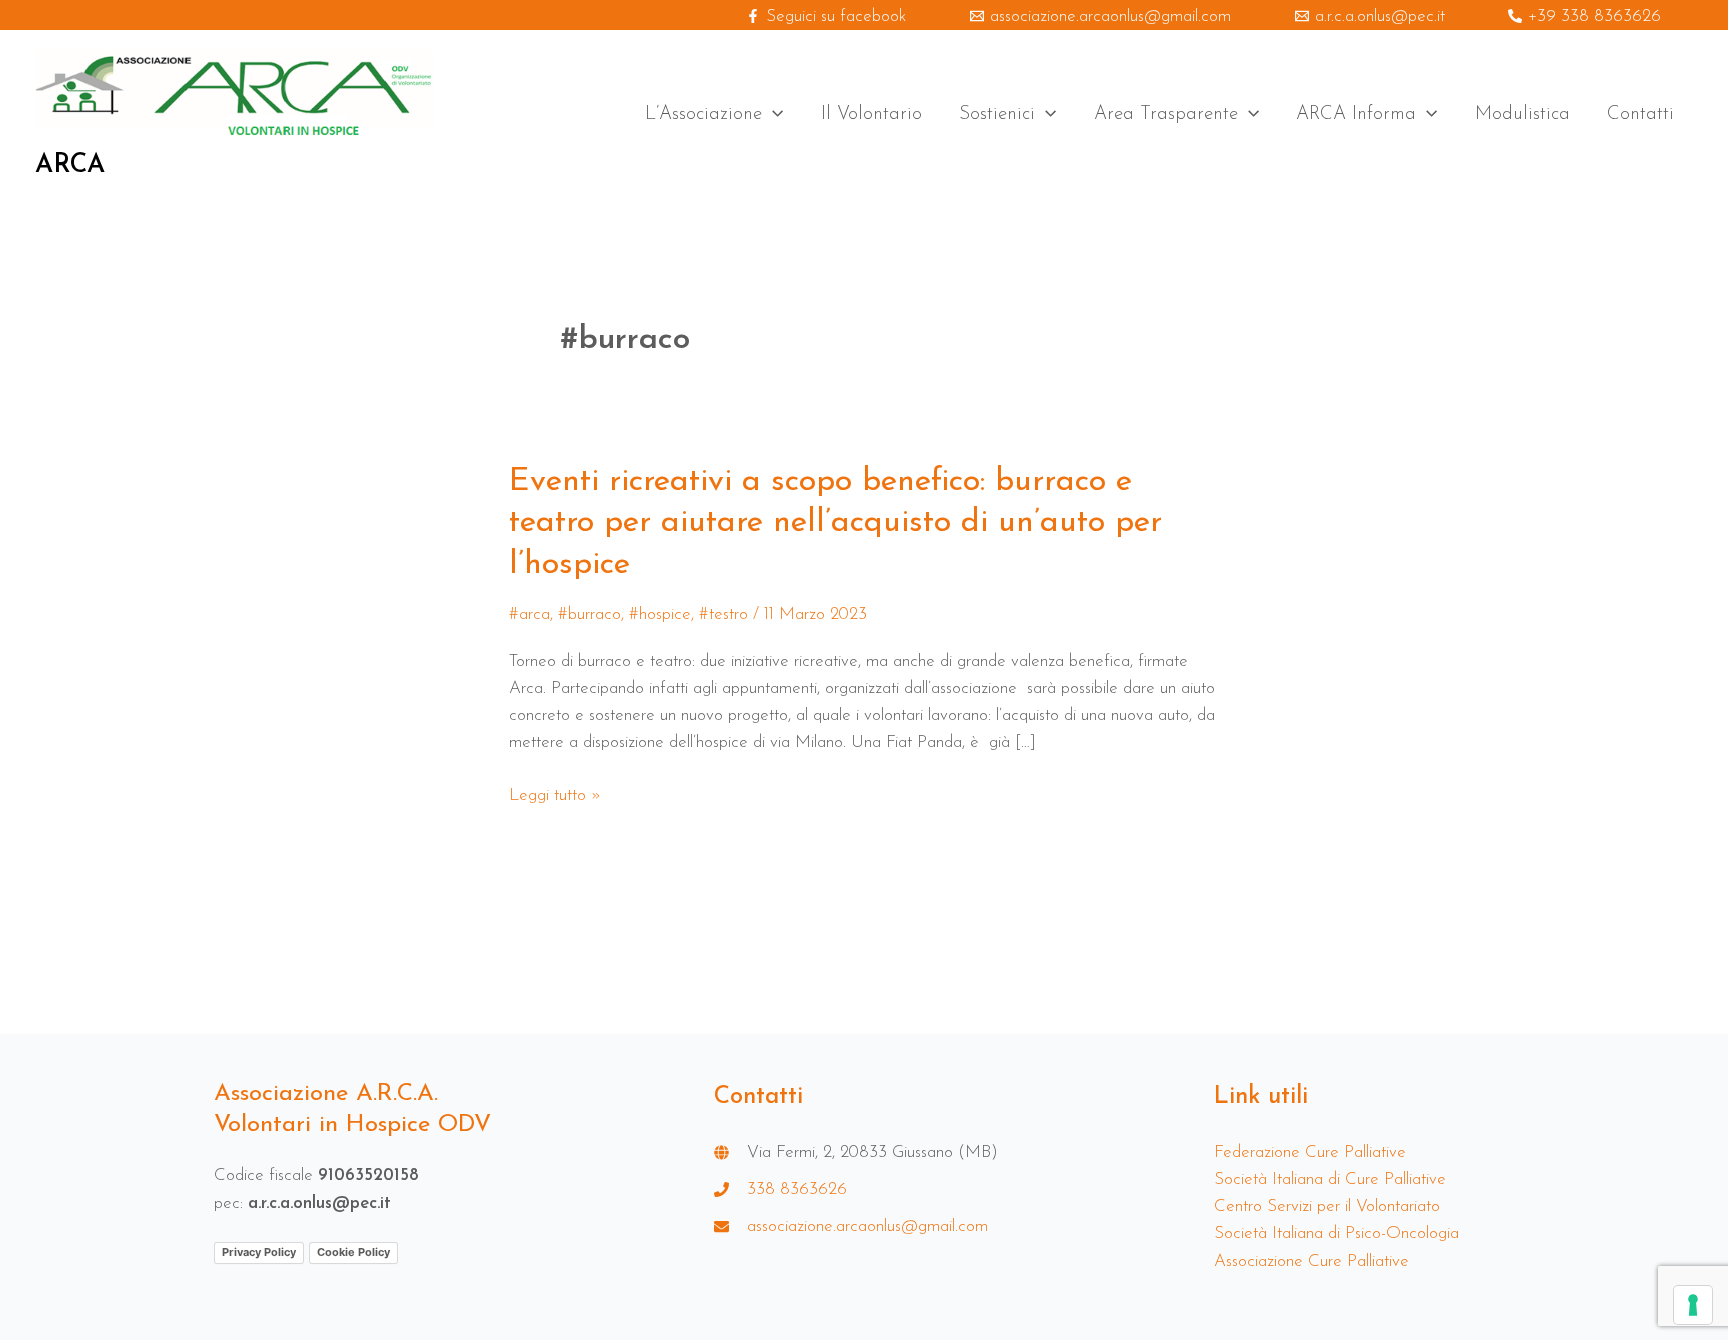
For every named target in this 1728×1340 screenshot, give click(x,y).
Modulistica (1522, 114)
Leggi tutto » (555, 795)
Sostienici (997, 114)
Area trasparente (1166, 114)
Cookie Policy (353, 1252)
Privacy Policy (259, 1252)
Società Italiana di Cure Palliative (1330, 1179)
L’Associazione (703, 114)
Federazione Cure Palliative (1310, 1152)
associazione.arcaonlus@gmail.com (867, 1226)
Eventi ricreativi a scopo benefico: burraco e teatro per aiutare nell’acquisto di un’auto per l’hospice (835, 523)
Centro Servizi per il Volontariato (1327, 1206)
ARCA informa (1356, 114)
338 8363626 (797, 1189)
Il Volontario (871, 114)
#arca (529, 614)
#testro (723, 614)
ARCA (70, 165)
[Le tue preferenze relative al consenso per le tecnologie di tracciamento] (1693, 1305)
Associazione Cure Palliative (1311, 1261)
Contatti (1640, 114)
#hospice (660, 614)
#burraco (589, 614)
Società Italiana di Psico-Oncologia (1336, 1233)
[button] (772, 115)
